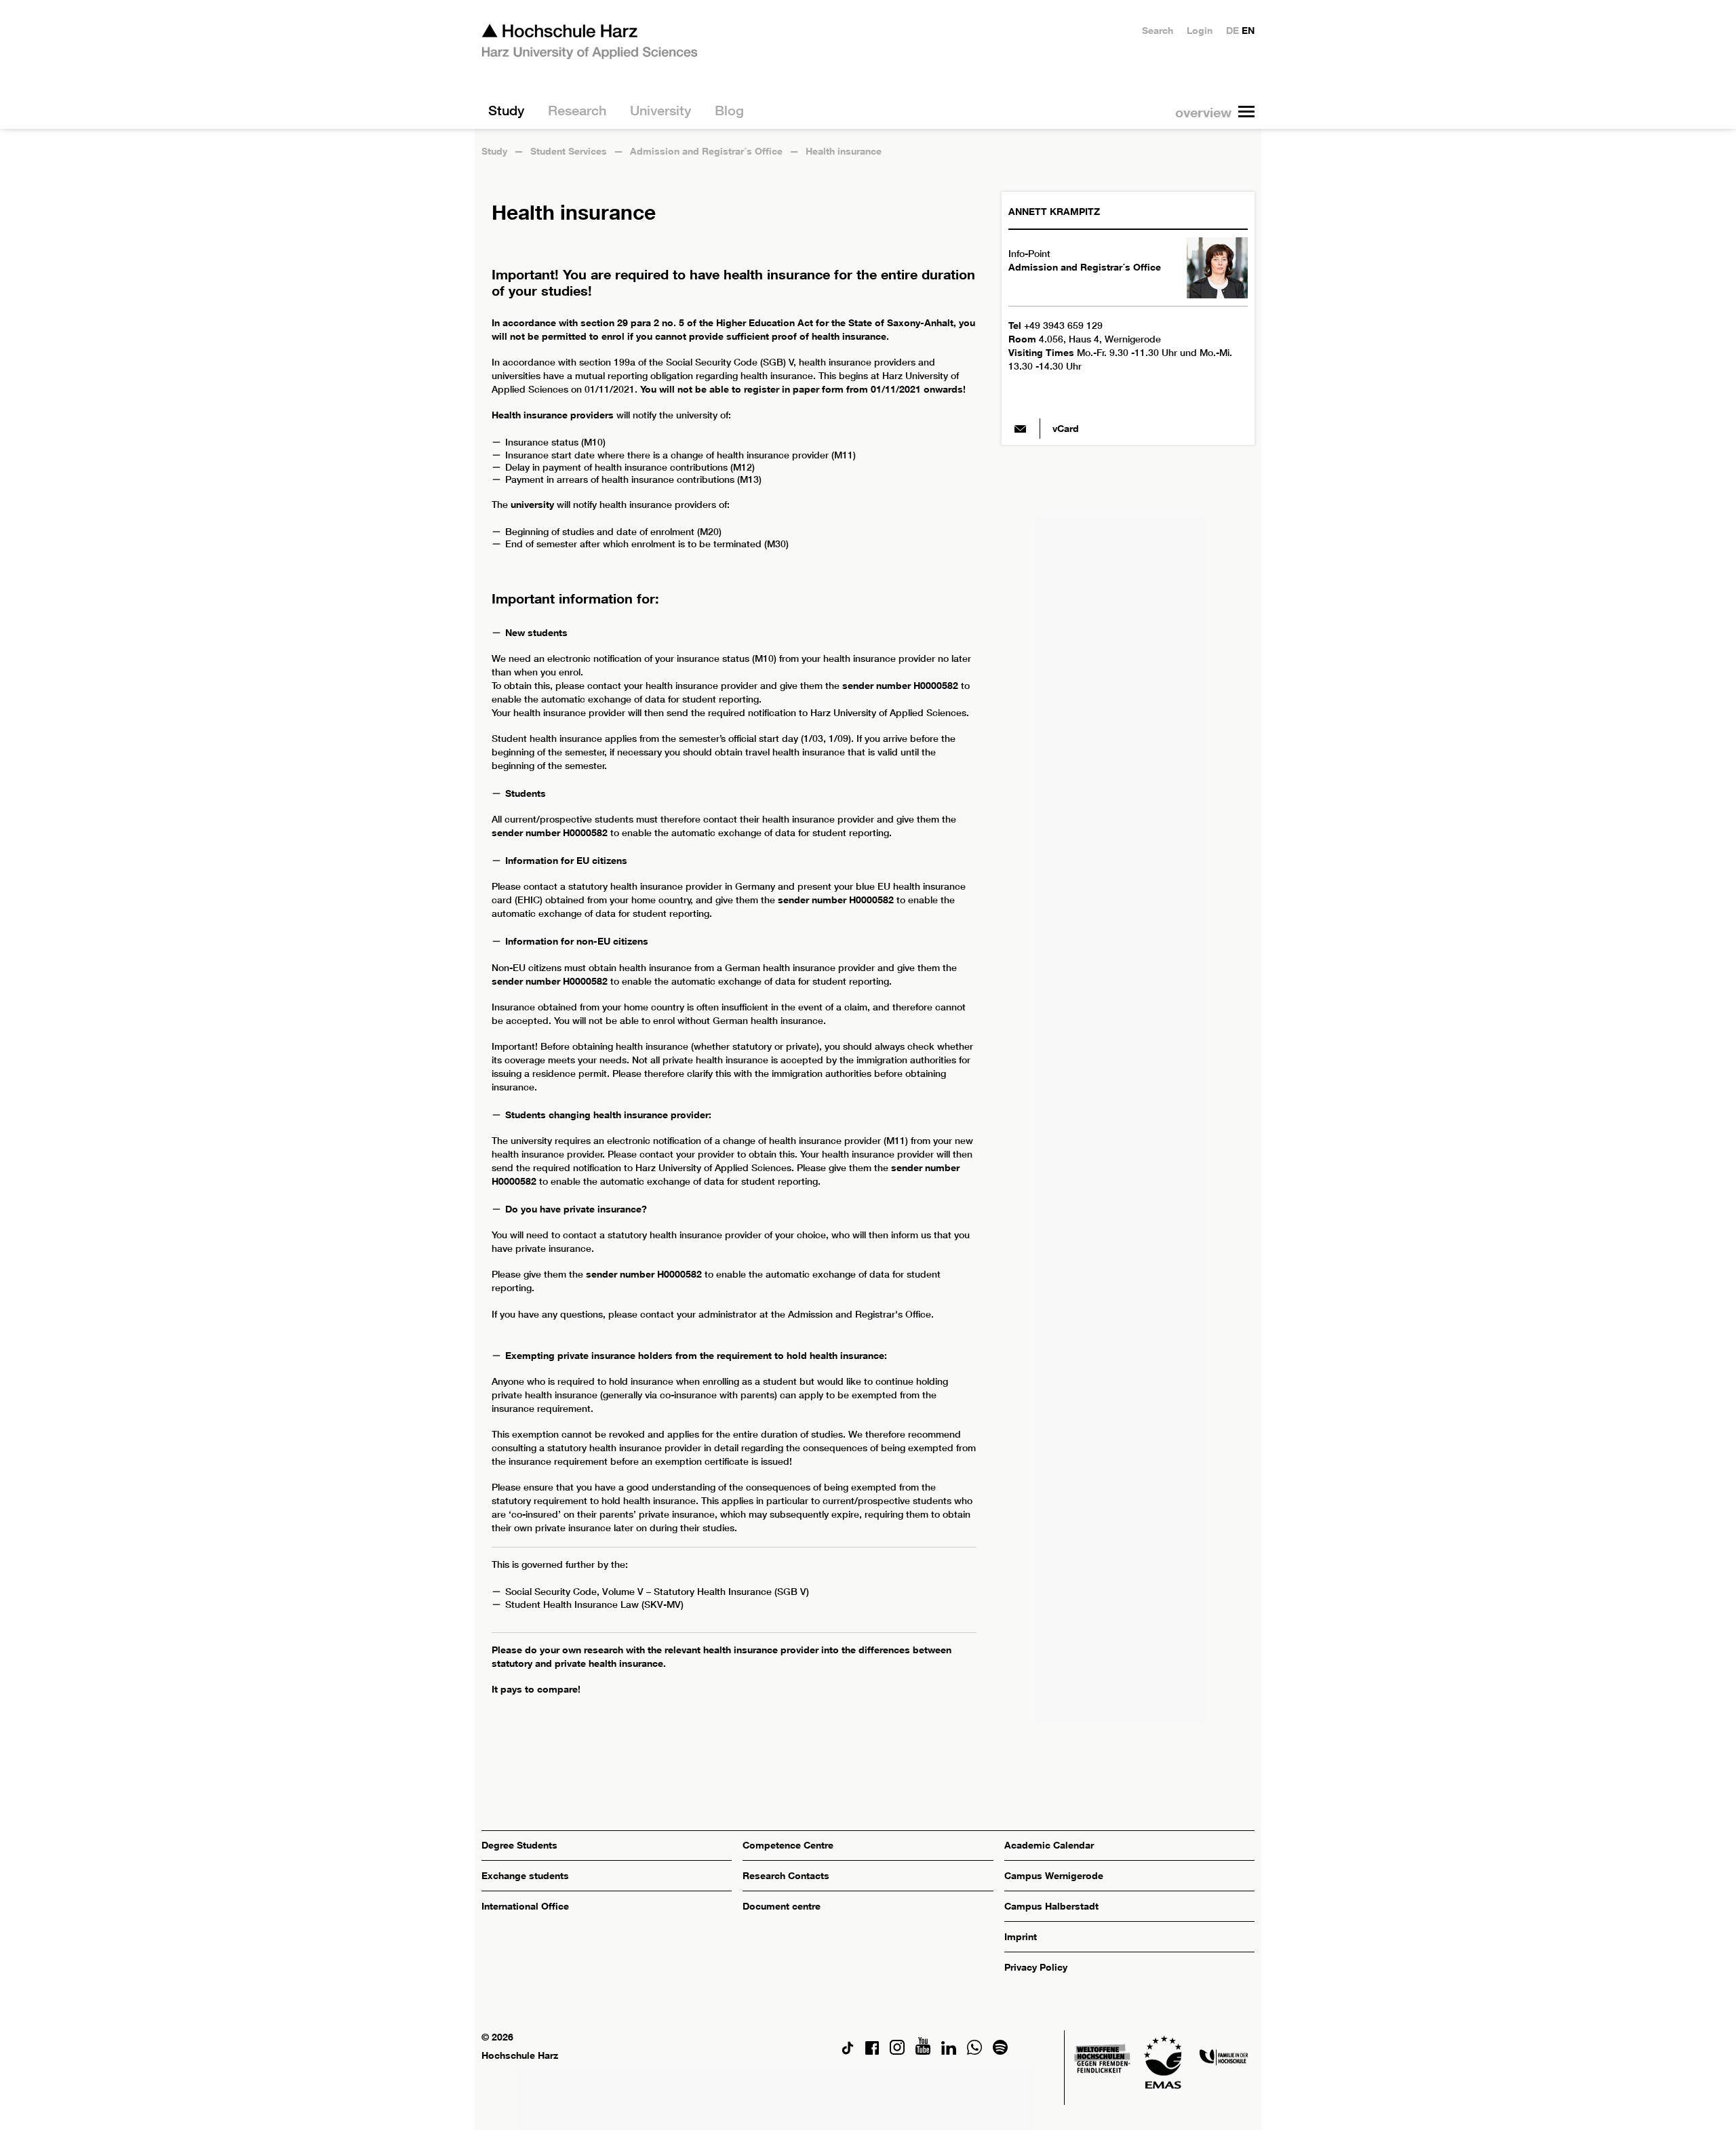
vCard (1066, 428)
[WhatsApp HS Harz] (974, 2051)
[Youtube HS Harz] (923, 2051)
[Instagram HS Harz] (897, 2051)
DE (1232, 30)
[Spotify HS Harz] (1000, 2051)
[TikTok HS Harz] (848, 2051)
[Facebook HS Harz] (872, 2051)
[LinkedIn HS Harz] (949, 2051)
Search (1158, 30)
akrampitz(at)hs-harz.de (1021, 429)
